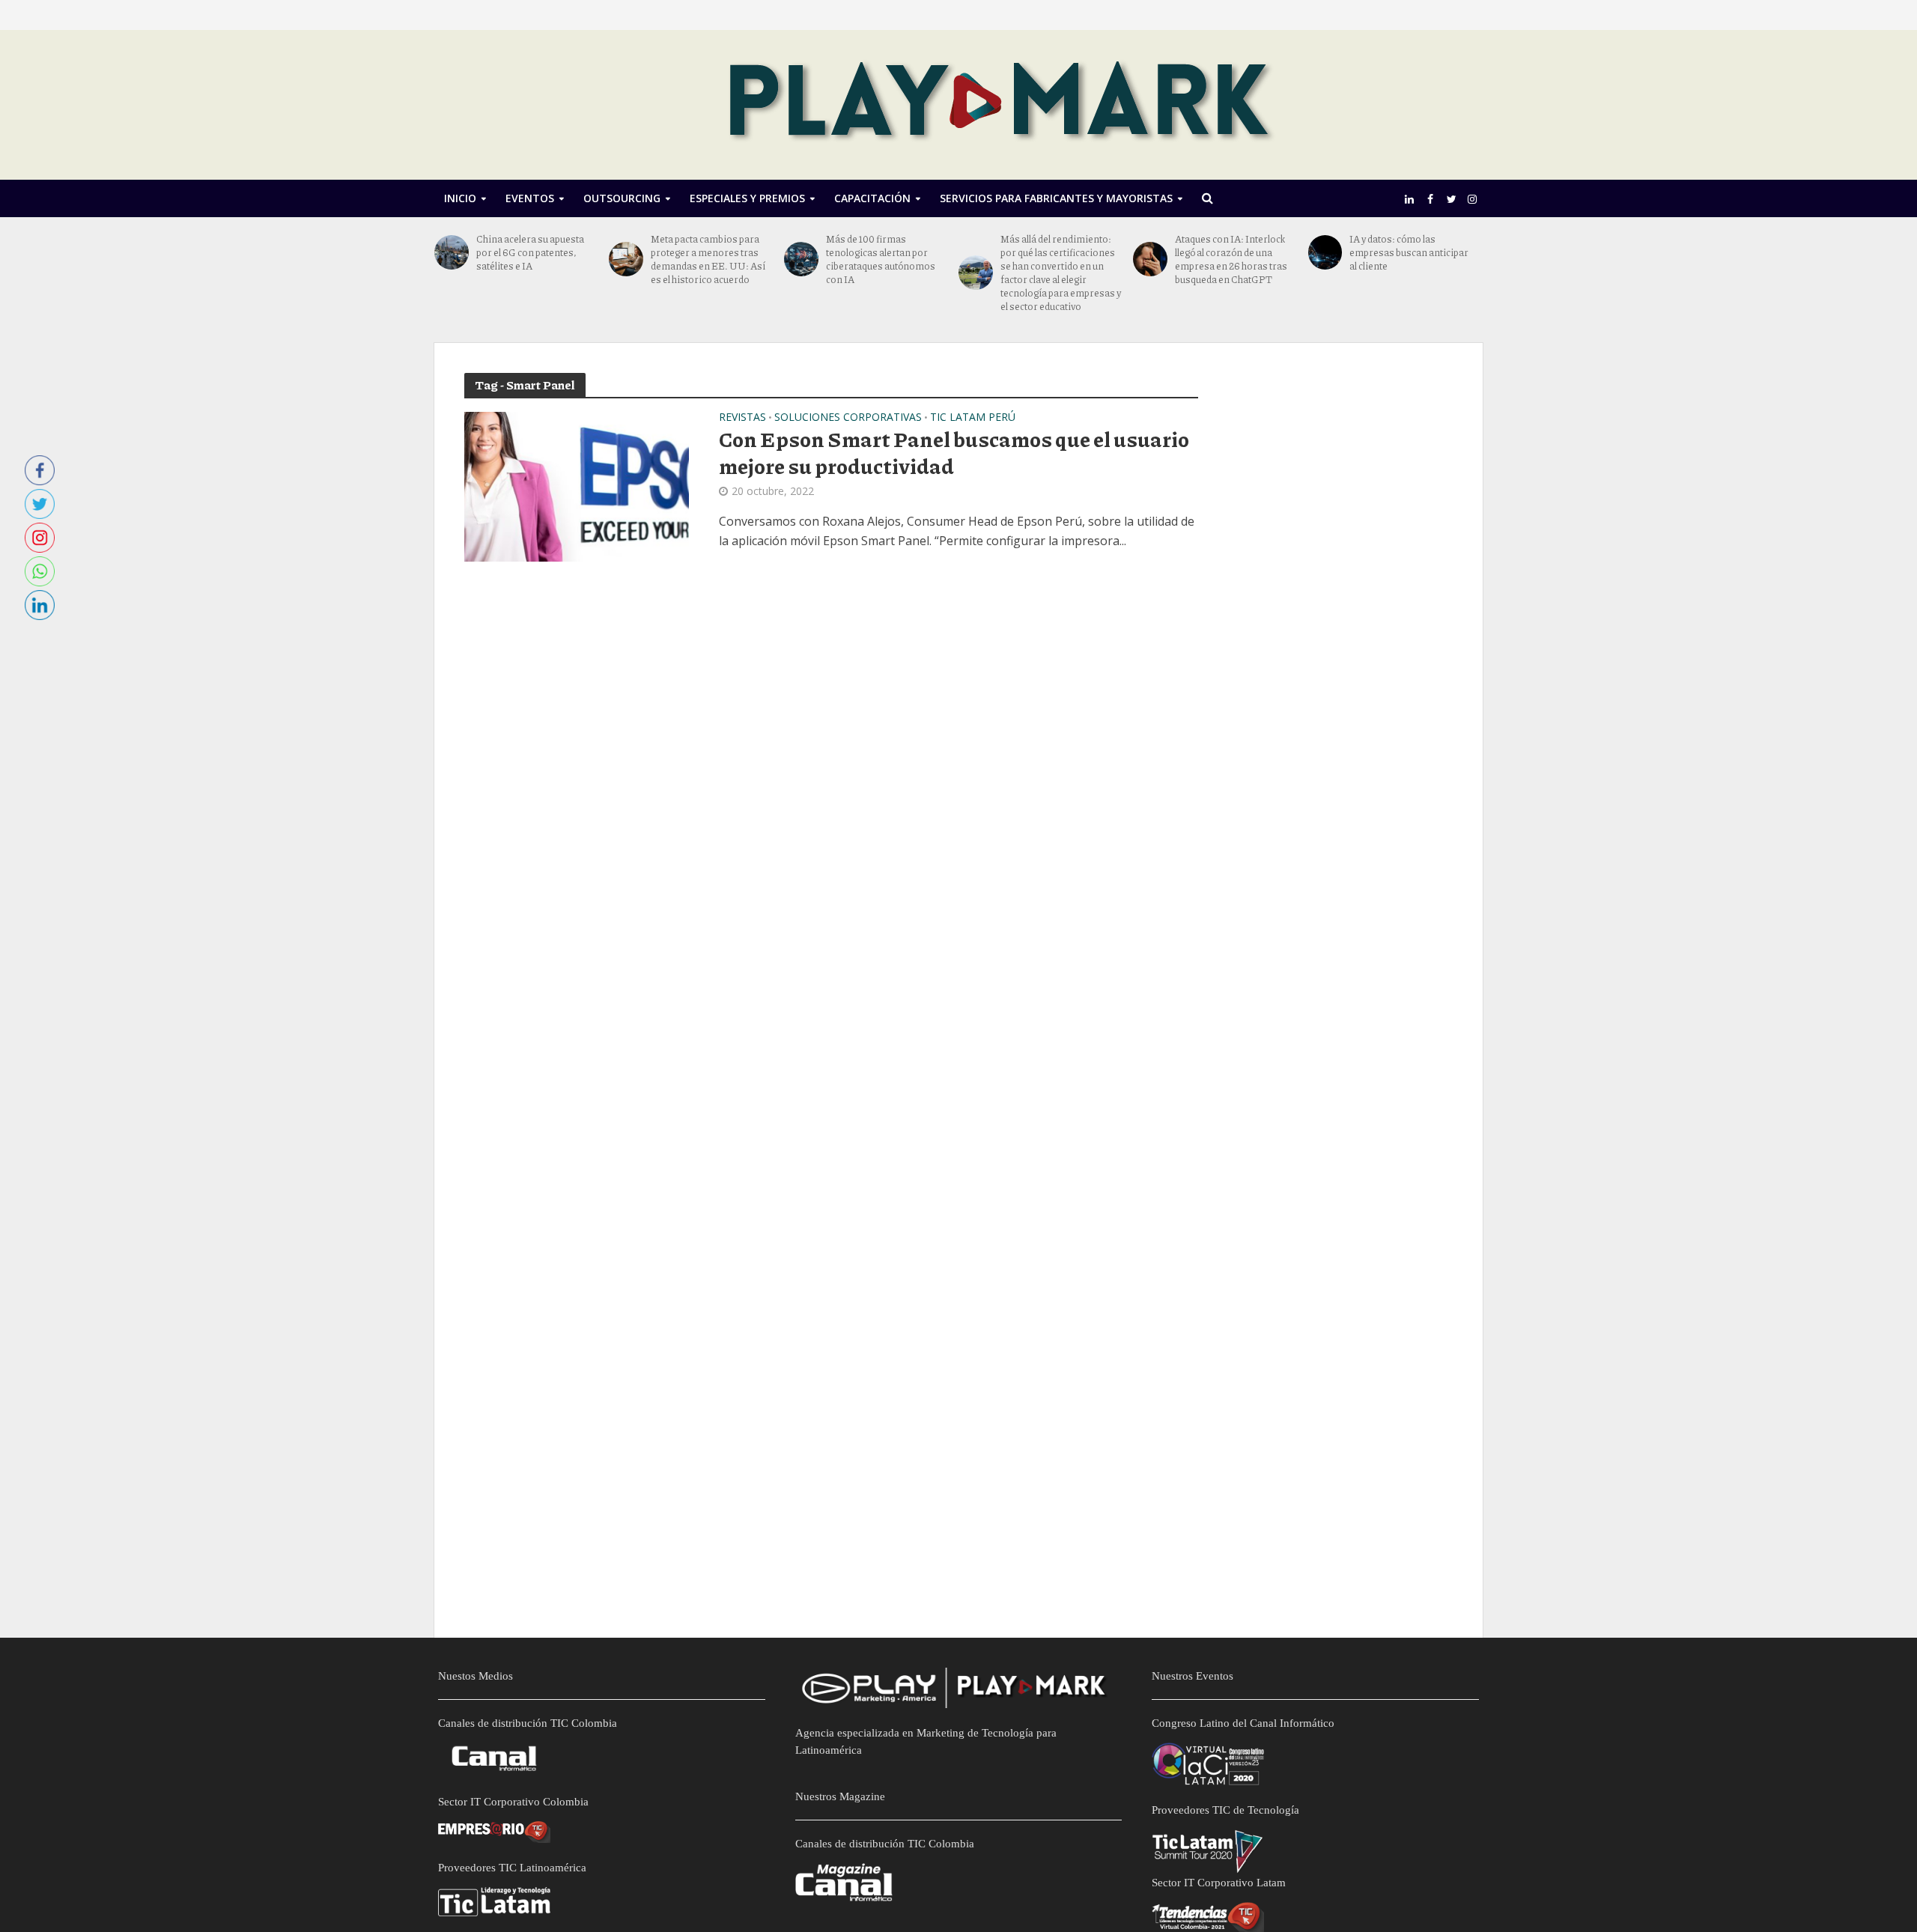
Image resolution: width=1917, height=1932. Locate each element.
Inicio (460, 198)
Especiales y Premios (747, 198)
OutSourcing (622, 198)
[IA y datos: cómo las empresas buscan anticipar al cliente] (1325, 252)
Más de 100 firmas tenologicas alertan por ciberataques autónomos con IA (881, 259)
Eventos (530, 198)
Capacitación (872, 198)
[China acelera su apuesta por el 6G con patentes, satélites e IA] (452, 252)
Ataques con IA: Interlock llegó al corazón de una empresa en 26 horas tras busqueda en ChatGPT (1231, 259)
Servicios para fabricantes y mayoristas (1056, 198)
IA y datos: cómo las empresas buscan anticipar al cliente (1409, 252)
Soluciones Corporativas (848, 418)
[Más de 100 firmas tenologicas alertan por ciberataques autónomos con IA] (801, 259)
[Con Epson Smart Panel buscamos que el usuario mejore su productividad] (577, 485)
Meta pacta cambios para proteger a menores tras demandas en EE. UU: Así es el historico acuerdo (708, 259)
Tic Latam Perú (973, 418)
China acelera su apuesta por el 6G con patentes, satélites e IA (530, 252)
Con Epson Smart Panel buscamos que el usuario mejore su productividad (954, 452)
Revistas (742, 418)
